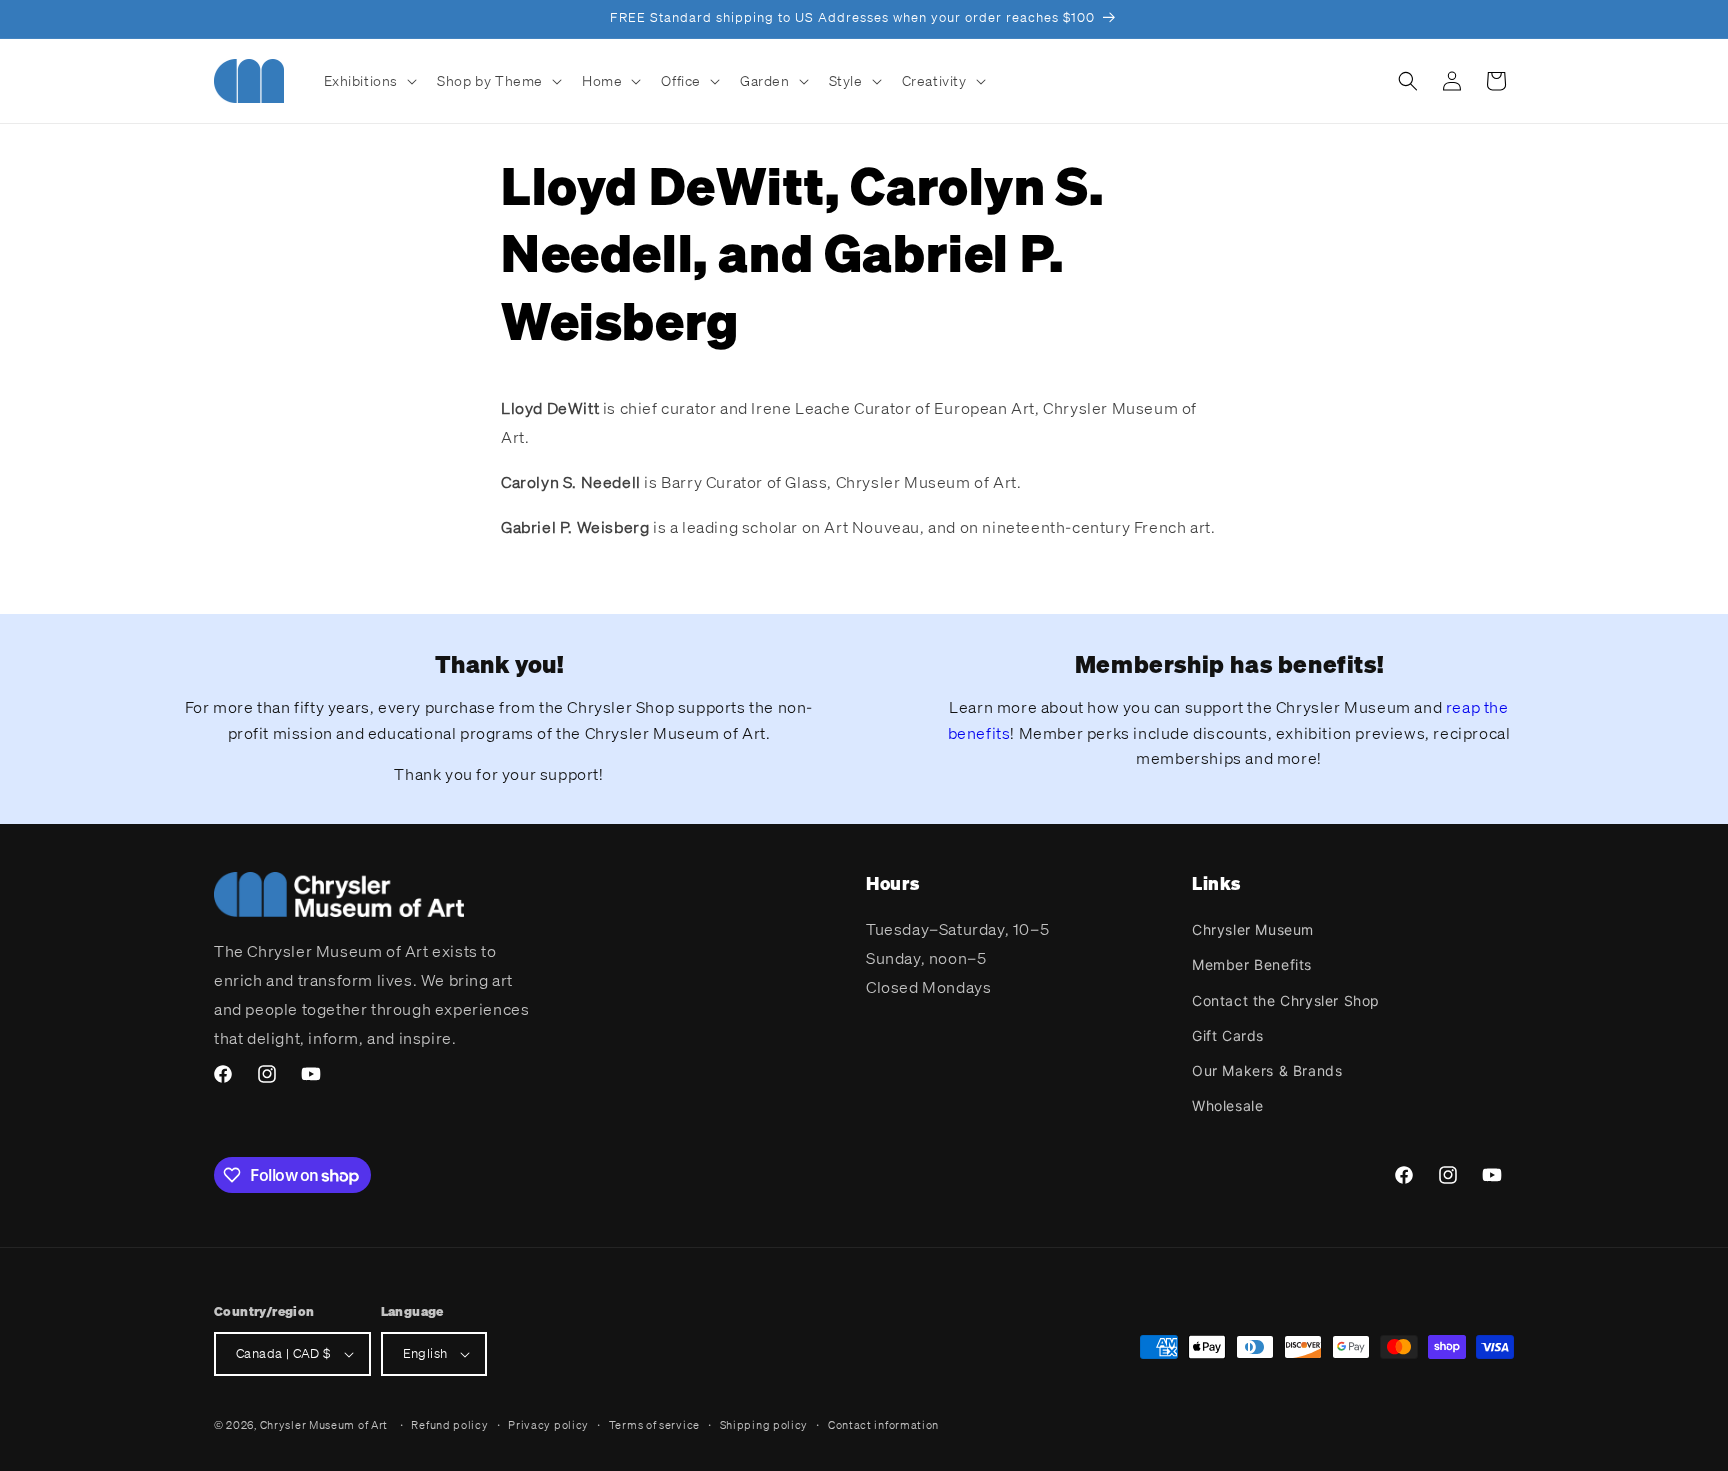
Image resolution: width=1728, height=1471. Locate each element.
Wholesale (1227, 1105)
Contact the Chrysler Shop (1286, 1000)
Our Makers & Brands (1267, 1070)
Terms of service (654, 1425)
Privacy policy (548, 1425)
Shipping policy (764, 1425)
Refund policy (449, 1425)
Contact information (883, 1425)
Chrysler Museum (1253, 929)
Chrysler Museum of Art (324, 1425)
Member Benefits (1252, 964)
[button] (369, 81)
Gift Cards (1228, 1035)
